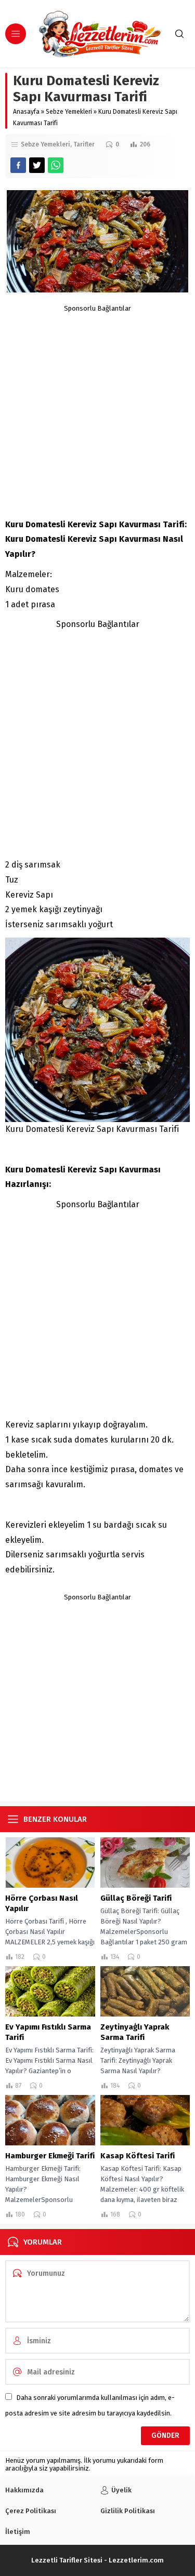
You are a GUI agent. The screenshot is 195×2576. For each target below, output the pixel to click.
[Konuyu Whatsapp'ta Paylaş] (56, 165)
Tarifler (84, 144)
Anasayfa (26, 112)
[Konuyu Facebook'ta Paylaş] (18, 165)
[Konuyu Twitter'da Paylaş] (37, 165)
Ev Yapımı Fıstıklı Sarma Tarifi (48, 2032)
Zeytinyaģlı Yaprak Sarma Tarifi (135, 2032)
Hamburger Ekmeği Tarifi (50, 2156)
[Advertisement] (97, 410)
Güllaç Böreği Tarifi (136, 1898)
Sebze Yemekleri (69, 112)
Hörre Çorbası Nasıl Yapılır (42, 1903)
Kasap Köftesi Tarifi (138, 2156)
